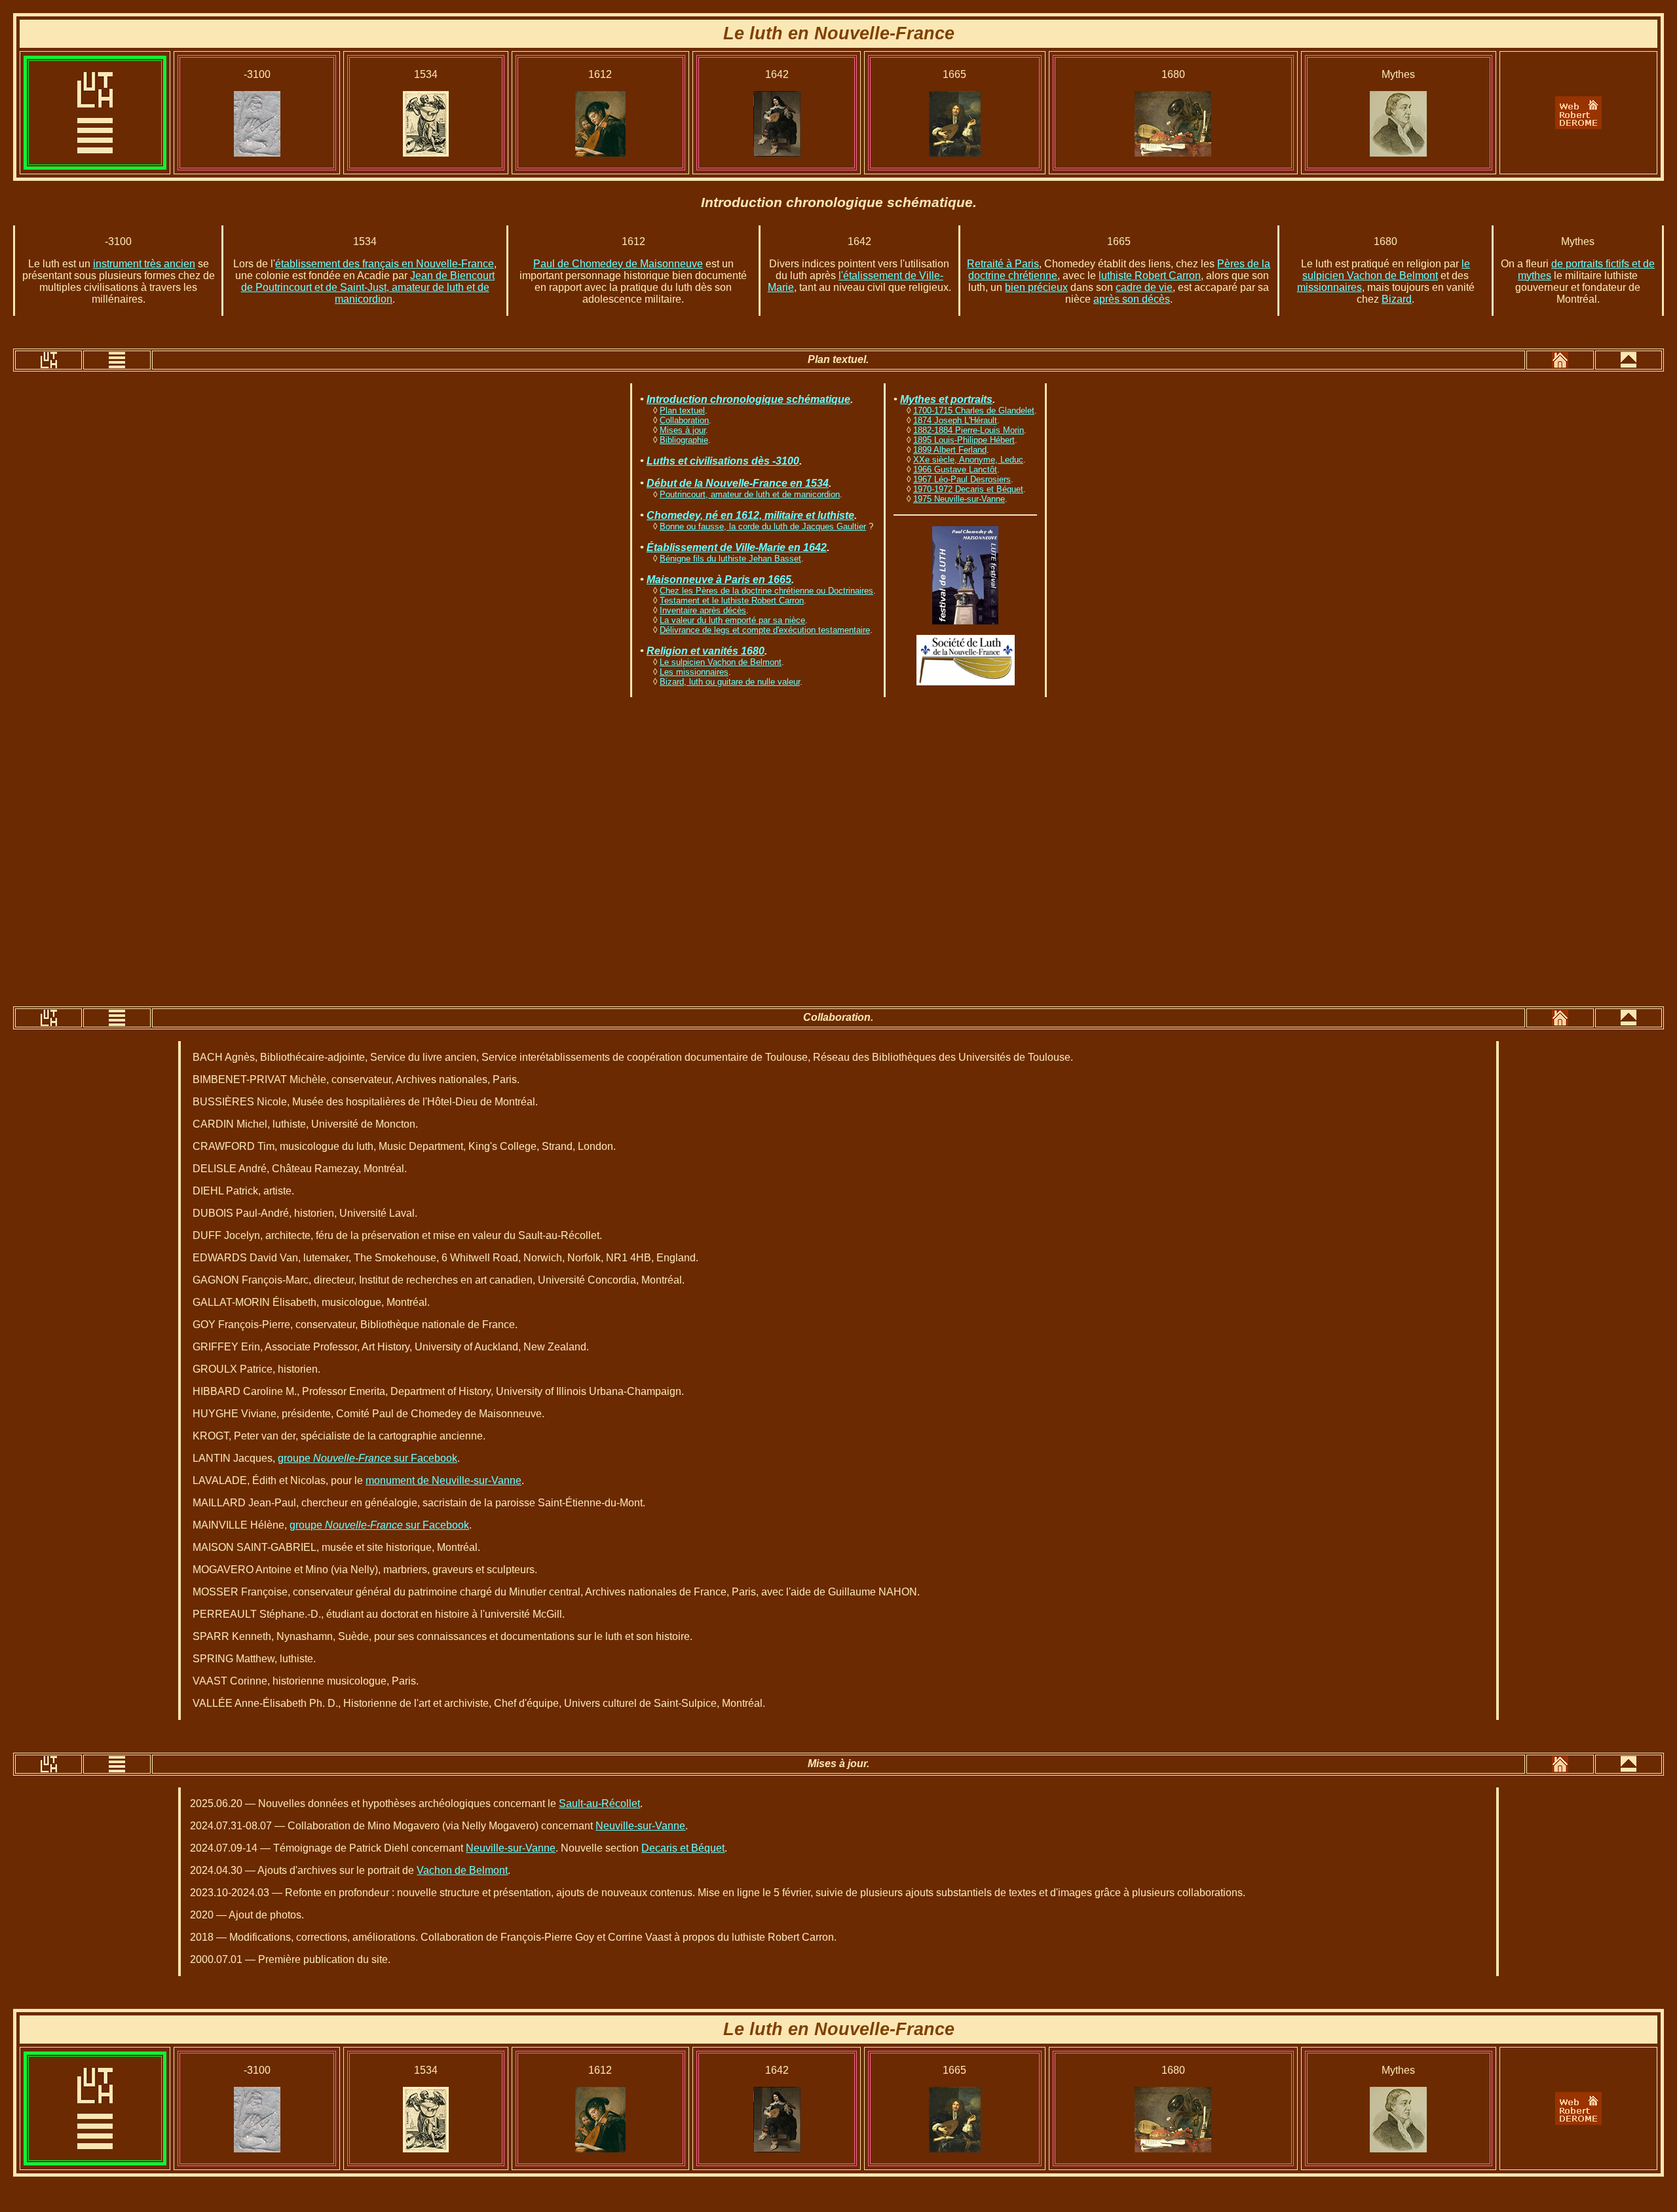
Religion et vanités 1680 (706, 651)
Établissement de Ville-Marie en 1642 (737, 547)
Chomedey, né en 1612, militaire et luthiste (750, 515)
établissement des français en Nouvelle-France (385, 264)
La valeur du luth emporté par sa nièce (732, 620)
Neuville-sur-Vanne (640, 1826)
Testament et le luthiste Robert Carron (732, 601)
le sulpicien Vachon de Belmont (1386, 270)
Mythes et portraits (946, 399)
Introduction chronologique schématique (748, 399)
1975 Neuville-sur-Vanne (959, 499)
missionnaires (1329, 287)
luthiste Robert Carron (1150, 276)
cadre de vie (1144, 287)
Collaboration (684, 420)
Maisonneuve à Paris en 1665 (719, 580)
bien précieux (1036, 287)
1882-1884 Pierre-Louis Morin (969, 430)
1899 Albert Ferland (950, 450)
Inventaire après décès (703, 610)
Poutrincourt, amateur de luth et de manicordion (750, 494)
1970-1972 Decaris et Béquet (968, 489)
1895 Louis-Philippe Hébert (964, 440)
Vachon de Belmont (462, 1870)
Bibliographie (684, 440)
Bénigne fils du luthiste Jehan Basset (730, 559)
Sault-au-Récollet (599, 1803)
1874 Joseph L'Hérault (955, 420)
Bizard (1397, 299)
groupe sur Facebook (367, 1458)
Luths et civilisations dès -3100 (723, 461)
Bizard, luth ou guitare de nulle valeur (730, 682)
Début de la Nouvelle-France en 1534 (738, 483)
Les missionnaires (694, 672)
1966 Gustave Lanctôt (955, 469)
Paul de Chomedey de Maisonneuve (618, 264)
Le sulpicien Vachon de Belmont (721, 662)
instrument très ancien (144, 264)
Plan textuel (682, 410)
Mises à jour (683, 430)
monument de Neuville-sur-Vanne (443, 1480)
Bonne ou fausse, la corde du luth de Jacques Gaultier (763, 526)
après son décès (1132, 299)
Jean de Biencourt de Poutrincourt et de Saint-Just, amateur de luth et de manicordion (368, 287)
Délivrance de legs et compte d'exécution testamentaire (765, 630)
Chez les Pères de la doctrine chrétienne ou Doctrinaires (766, 591)
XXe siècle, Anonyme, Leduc (968, 460)
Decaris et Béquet (683, 1848)
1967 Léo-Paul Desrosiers (962, 479)
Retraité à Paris (1003, 264)
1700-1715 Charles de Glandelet (974, 410)
